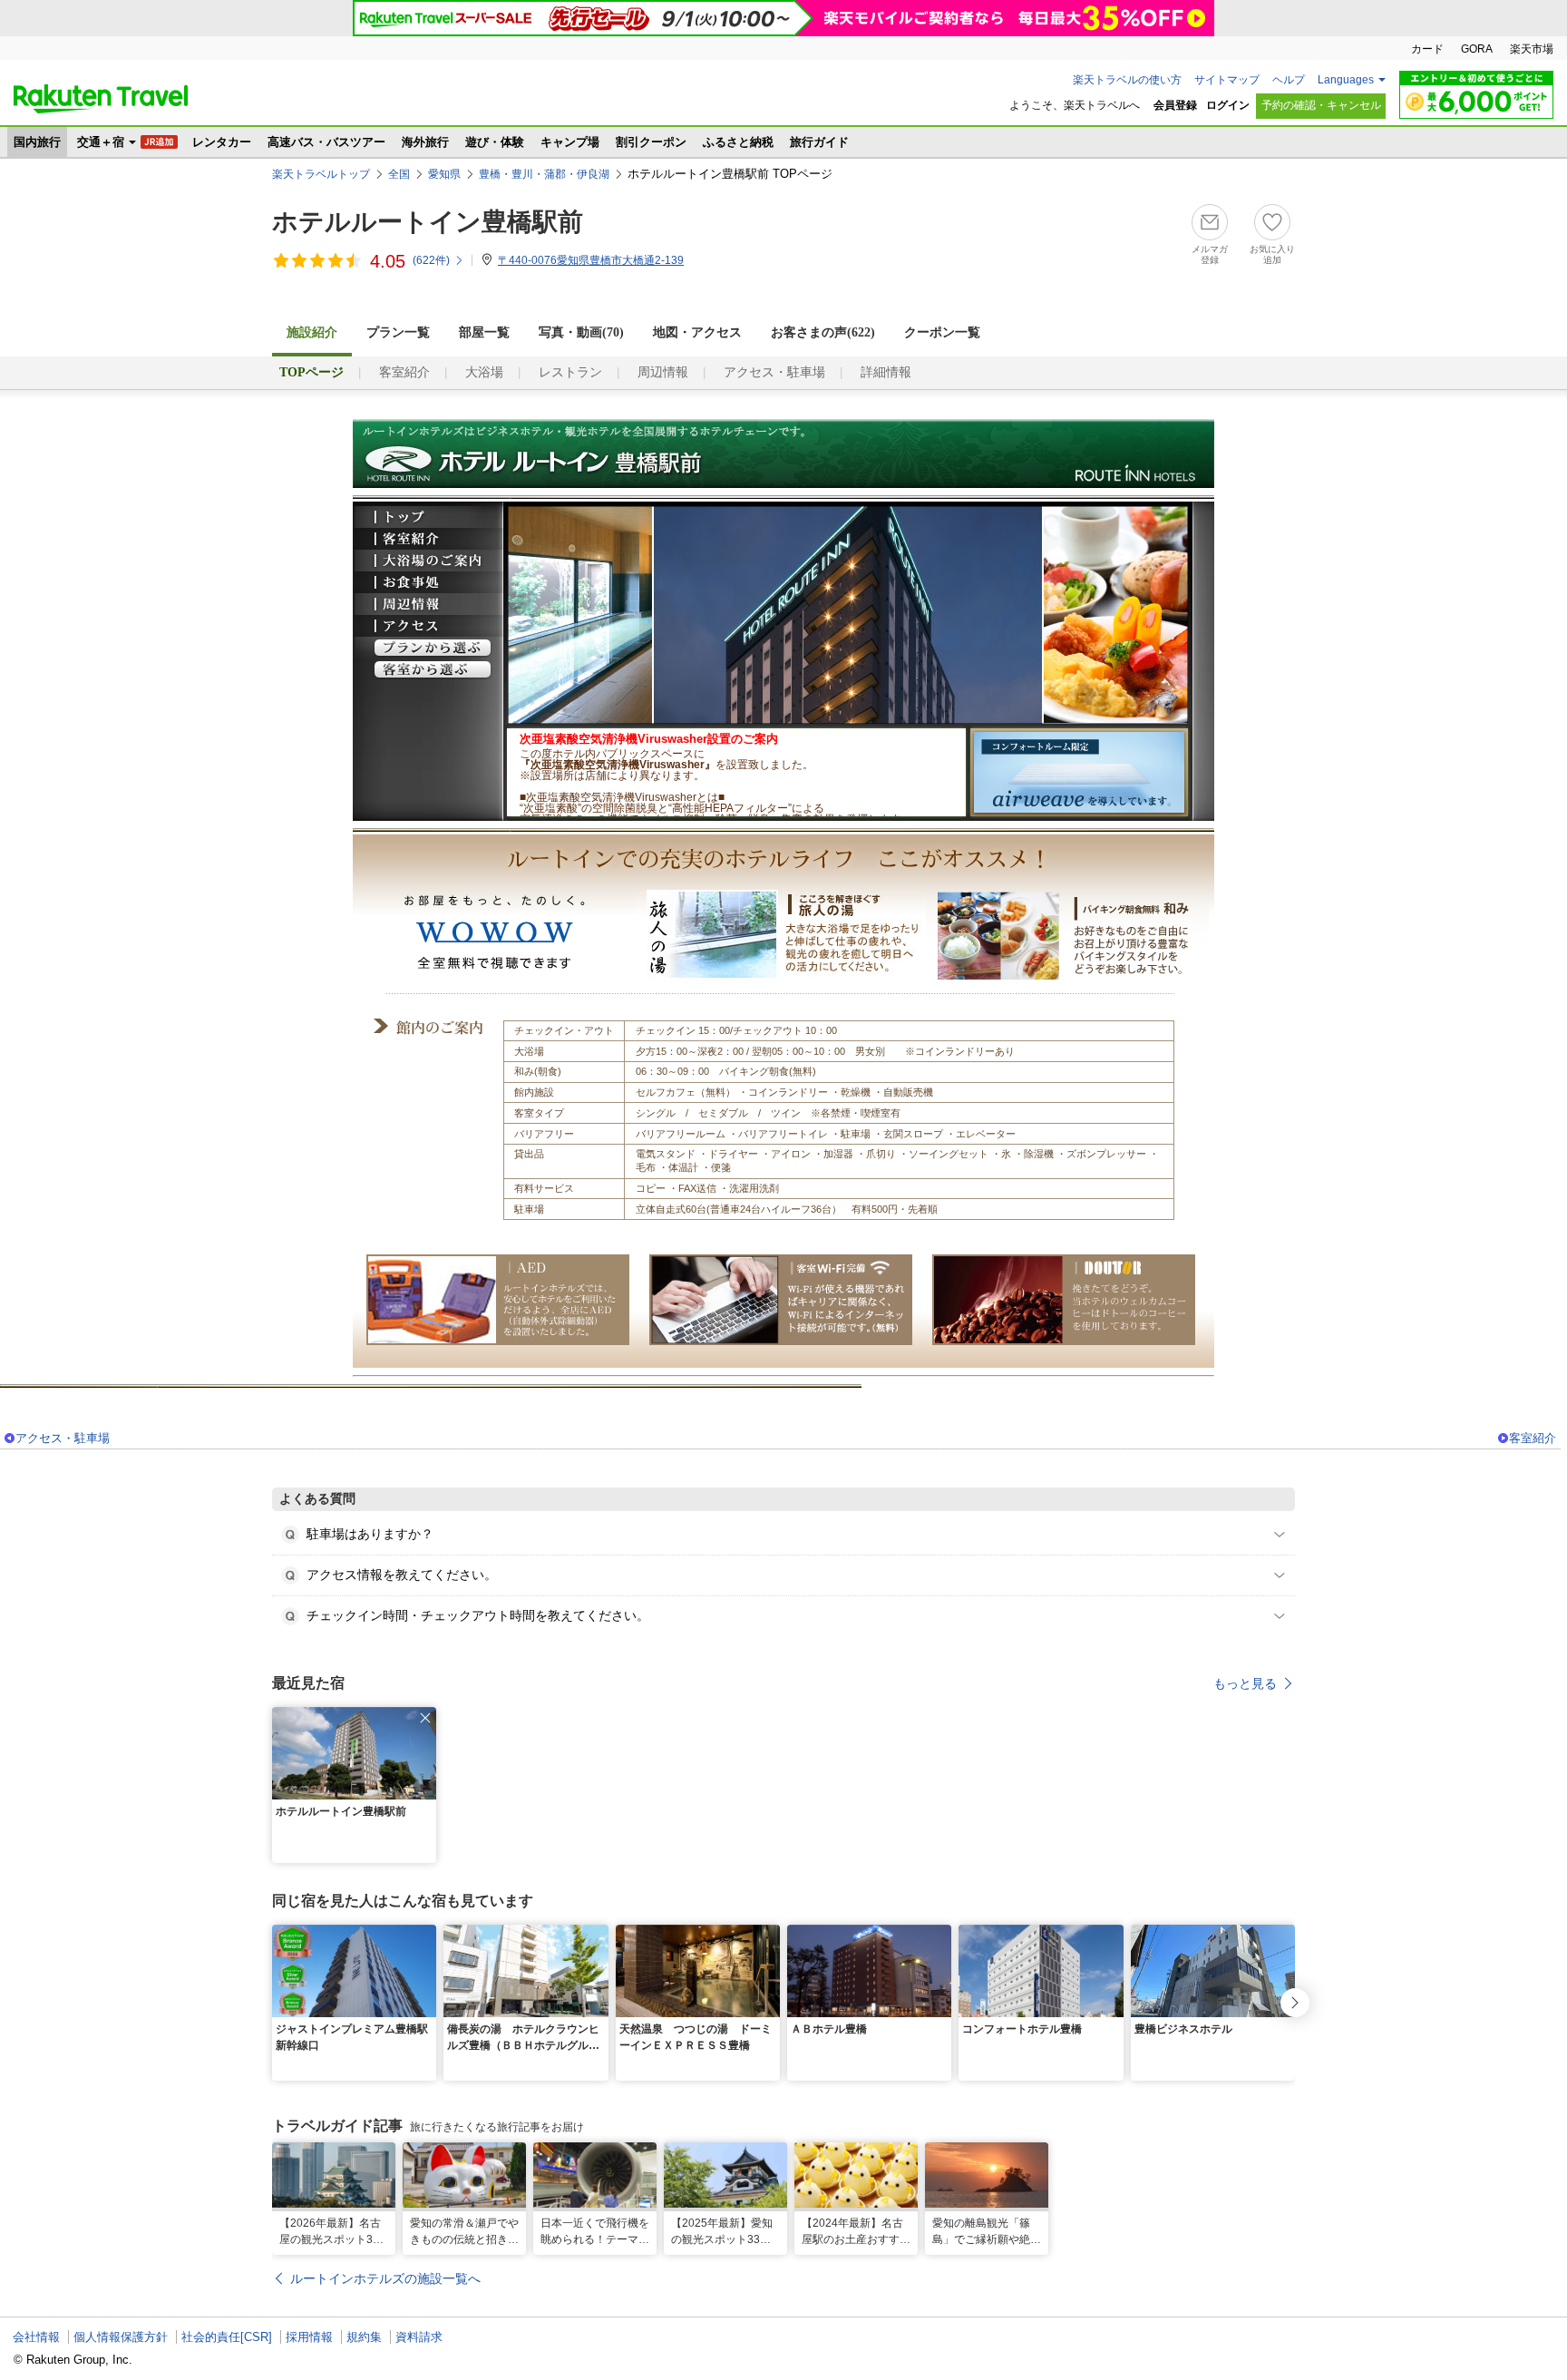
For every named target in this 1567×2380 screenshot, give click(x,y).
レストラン (570, 372)
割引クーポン (651, 142)
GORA (1477, 49)
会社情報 (36, 2337)
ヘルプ (1289, 80)
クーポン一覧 (942, 332)
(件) (431, 260)
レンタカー (222, 142)
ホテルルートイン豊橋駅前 (428, 222)
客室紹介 (404, 372)
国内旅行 (37, 142)
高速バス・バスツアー (326, 142)
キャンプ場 (570, 142)
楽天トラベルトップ (321, 174)
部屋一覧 (484, 332)
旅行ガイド (819, 142)
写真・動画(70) (581, 332)
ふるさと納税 (738, 142)
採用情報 (309, 2337)
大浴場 (484, 372)
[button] (425, 1718)
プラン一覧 (398, 332)
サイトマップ (1227, 80)
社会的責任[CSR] (227, 2337)
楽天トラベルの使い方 (1127, 80)
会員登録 (1175, 105)
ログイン (1228, 105)
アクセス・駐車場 (774, 372)
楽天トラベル (101, 99)
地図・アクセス (697, 332)
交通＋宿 (101, 142)
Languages (1346, 80)
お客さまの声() (823, 332)
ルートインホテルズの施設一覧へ (385, 2278)
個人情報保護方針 (121, 2337)
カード (1427, 49)
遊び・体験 (495, 142)
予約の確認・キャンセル (1321, 105)
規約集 (364, 2337)
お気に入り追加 (1272, 254)
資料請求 (419, 2337)
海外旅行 (425, 142)
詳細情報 (886, 372)
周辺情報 (663, 372)
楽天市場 (1532, 49)
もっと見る (1245, 1683)
